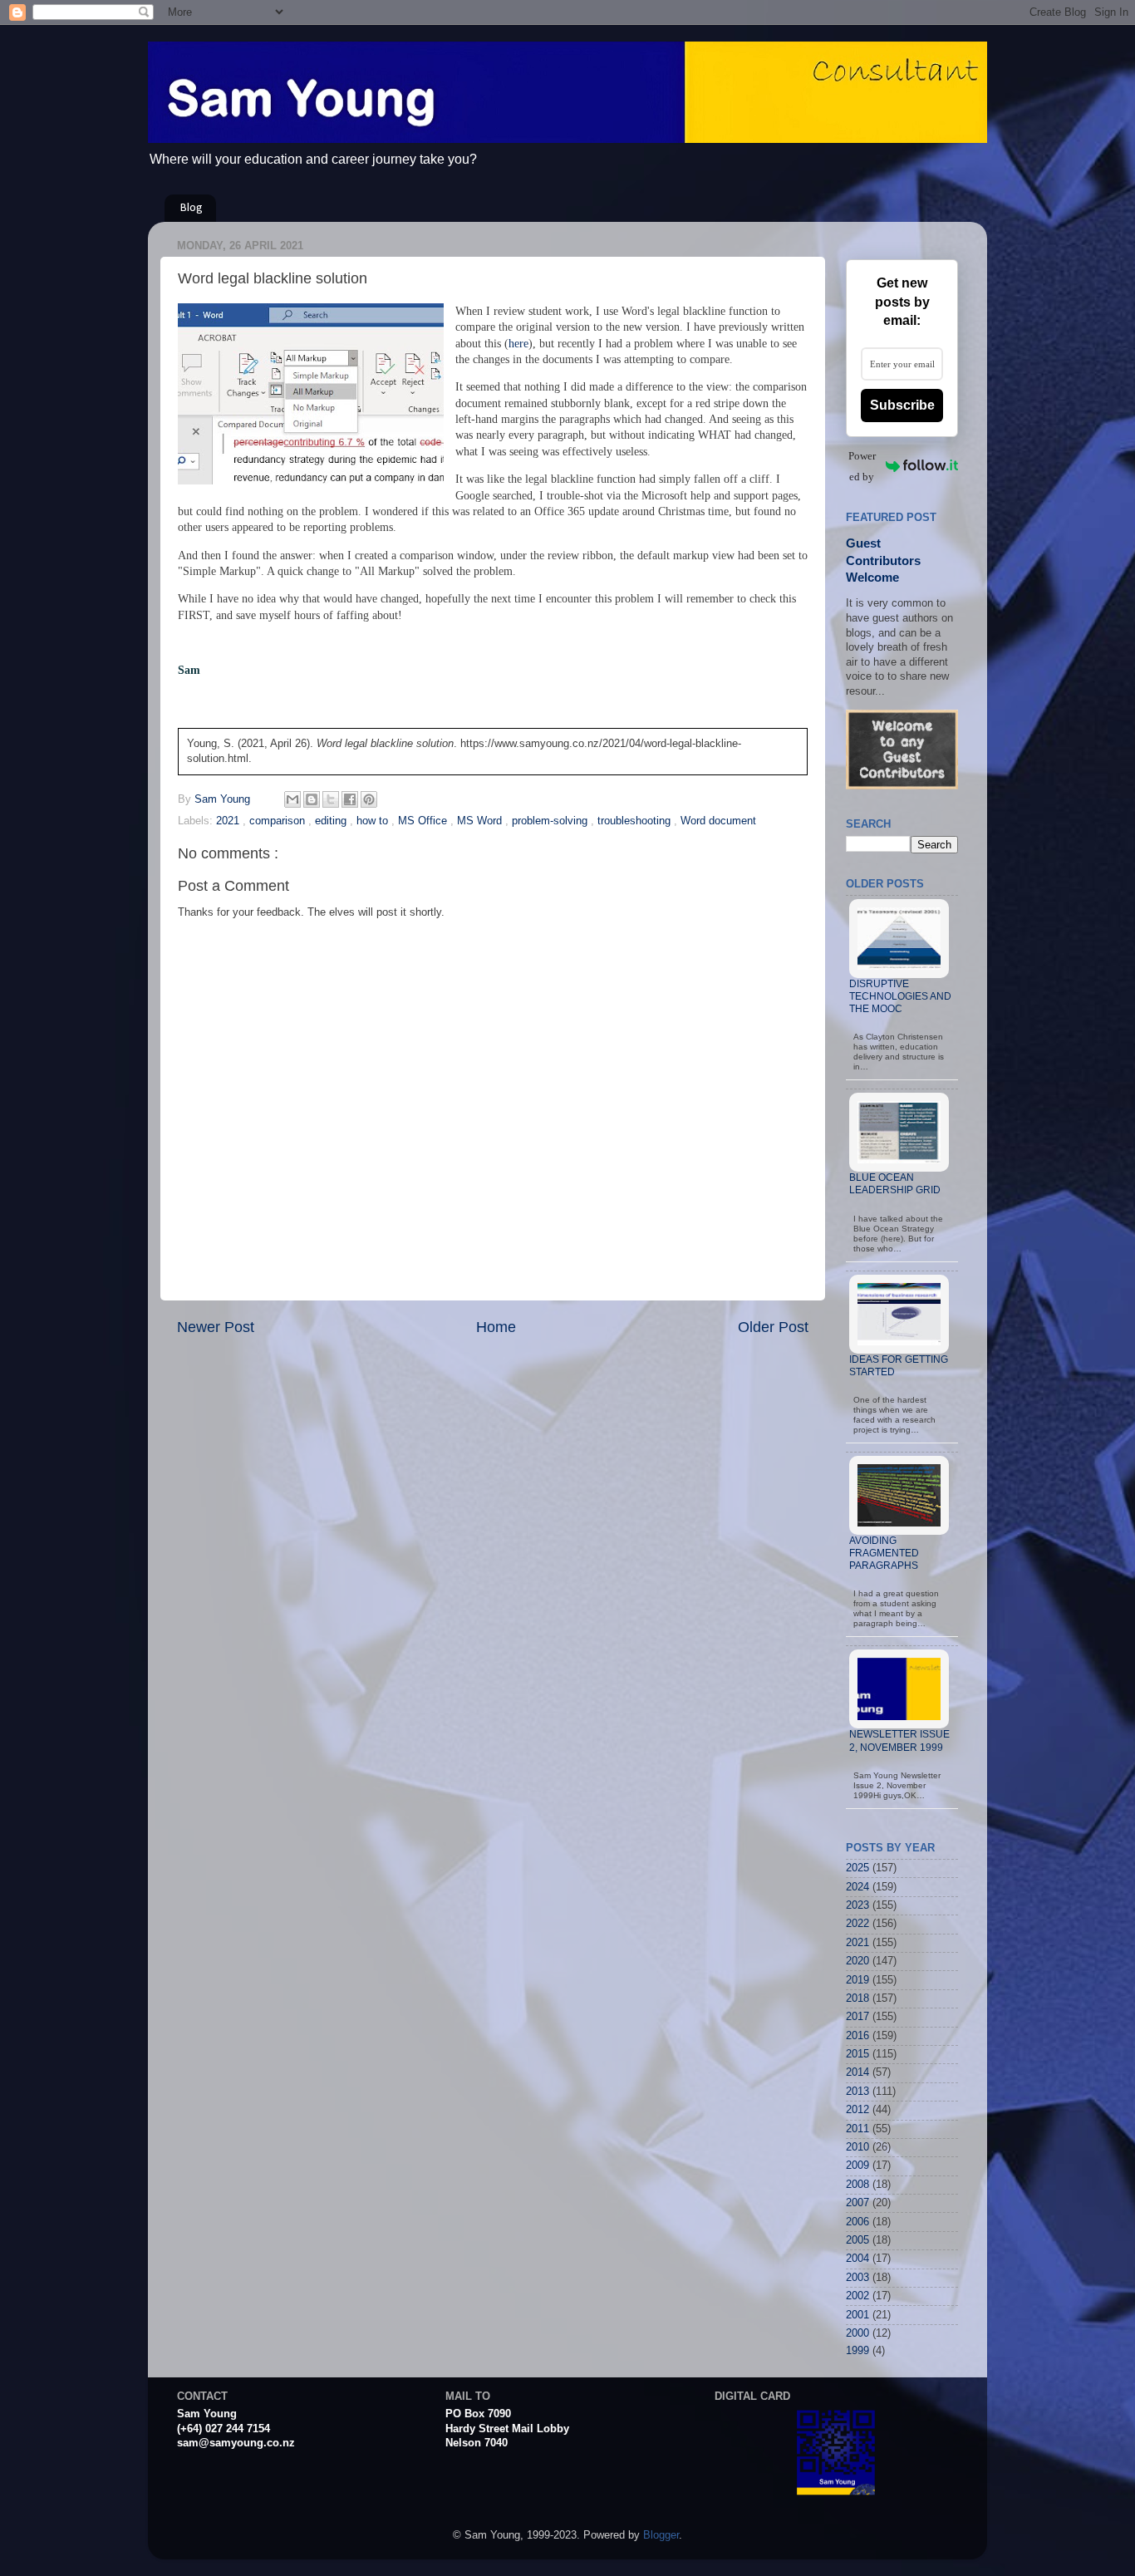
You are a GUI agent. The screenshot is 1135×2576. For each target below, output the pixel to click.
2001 (857, 2315)
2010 (857, 2147)
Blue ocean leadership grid (895, 1184)
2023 (857, 1905)
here (518, 344)
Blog (192, 208)
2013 (857, 2092)
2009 (857, 2166)
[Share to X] (331, 799)
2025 (857, 1868)
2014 (857, 2072)
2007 (857, 2203)
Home (496, 1327)
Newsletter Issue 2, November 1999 (899, 1740)
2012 (857, 2110)
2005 (857, 2240)
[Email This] (292, 799)
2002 (857, 2296)
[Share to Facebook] (350, 799)
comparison (279, 821)
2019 (857, 1980)
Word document (718, 821)
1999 (857, 2351)
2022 (857, 1924)
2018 (857, 1998)
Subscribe (902, 405)
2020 (857, 1961)
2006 (857, 2222)
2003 (857, 2278)
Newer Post (216, 1327)
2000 (857, 2333)
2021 (229, 821)
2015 (857, 2054)
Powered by (862, 466)
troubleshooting (636, 821)
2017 (857, 2017)
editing (332, 821)
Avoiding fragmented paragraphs (884, 1553)
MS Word (481, 821)
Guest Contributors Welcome (883, 560)
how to (374, 821)
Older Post (773, 1327)
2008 (857, 2185)
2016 (857, 2036)
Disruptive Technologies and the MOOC (900, 996)
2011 (857, 2129)
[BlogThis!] (312, 799)
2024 (857, 1887)
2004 (857, 2259)
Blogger (661, 2535)
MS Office (424, 821)
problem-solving (551, 821)
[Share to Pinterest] (369, 799)
